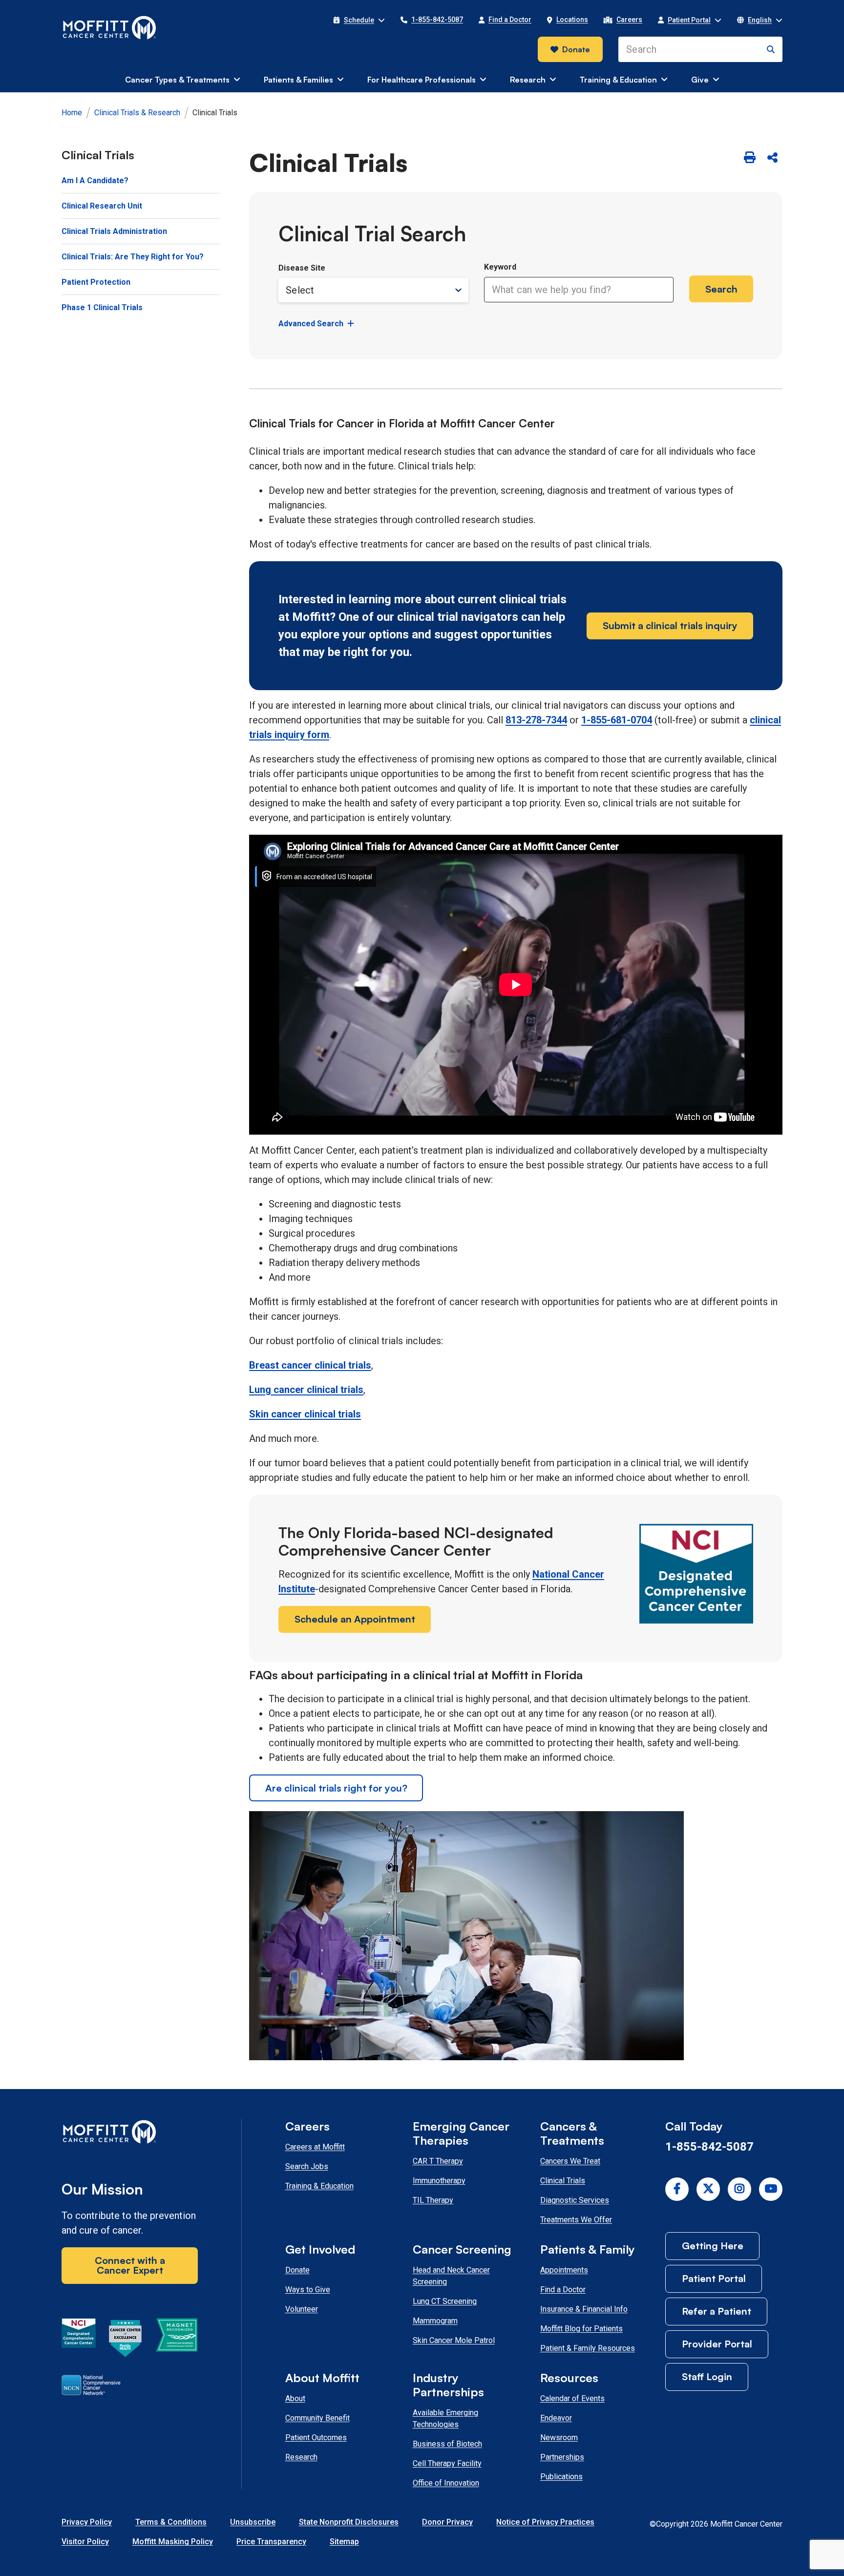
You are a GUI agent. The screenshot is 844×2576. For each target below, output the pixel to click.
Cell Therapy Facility (447, 2463)
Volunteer (302, 2309)
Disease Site (302, 268)
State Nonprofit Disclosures (349, 2522)
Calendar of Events (572, 2398)
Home (72, 113)
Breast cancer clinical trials (310, 1365)
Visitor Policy (85, 2542)
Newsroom (559, 2438)
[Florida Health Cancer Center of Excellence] (126, 2340)
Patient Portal (714, 2278)
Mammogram (435, 2321)
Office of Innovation (446, 2483)
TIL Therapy (433, 2200)
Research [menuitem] (528, 80)
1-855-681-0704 (617, 720)
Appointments (564, 2270)
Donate (576, 49)
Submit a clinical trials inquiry (670, 625)
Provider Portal (717, 2344)
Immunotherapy (439, 2181)
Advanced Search (311, 324)
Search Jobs (307, 2166)
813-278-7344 (536, 720)
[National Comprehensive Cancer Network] (91, 2387)
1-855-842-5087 (709, 2147)
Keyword (500, 267)
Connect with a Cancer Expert (130, 2265)
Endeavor (556, 2418)
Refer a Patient (717, 2311)
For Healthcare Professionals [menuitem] (422, 80)
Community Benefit (317, 2418)
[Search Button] (771, 49)
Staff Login (707, 2376)
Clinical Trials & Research (137, 113)
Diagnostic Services (575, 2200)
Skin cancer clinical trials (305, 1414)
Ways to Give (308, 2290)
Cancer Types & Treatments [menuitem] (177, 80)
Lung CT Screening (445, 2301)
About (295, 2398)
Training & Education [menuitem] (618, 80)
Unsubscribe (253, 2522)
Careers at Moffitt (315, 2147)
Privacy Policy (87, 2522)
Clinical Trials (563, 2181)
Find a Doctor (563, 2290)
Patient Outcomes (316, 2438)
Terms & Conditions (171, 2522)
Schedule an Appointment (355, 1619)
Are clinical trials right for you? (336, 1788)
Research (301, 2457)
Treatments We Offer (576, 2220)
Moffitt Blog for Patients (581, 2329)
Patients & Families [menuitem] (298, 80)
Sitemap (344, 2542)
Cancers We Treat (570, 2161)
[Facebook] (677, 2189)
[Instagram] (739, 2189)
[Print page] (750, 158)
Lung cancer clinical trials (306, 1390)
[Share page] (772, 158)
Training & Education (319, 2186)
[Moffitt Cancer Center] (110, 28)
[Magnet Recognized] (177, 2340)
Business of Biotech (447, 2444)
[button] (359, 20)
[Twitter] (708, 2189)
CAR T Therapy (438, 2161)
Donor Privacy (447, 2522)
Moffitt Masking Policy (173, 2542)
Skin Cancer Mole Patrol (454, 2340)
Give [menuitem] (700, 80)
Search (721, 289)
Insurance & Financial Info (584, 2309)
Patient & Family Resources (588, 2348)
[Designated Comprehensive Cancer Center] (79, 2340)
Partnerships (562, 2457)
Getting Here (713, 2246)
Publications (561, 2477)
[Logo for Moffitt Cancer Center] (130, 2134)
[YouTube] (771, 2189)
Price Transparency (271, 2542)
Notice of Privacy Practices (545, 2522)
